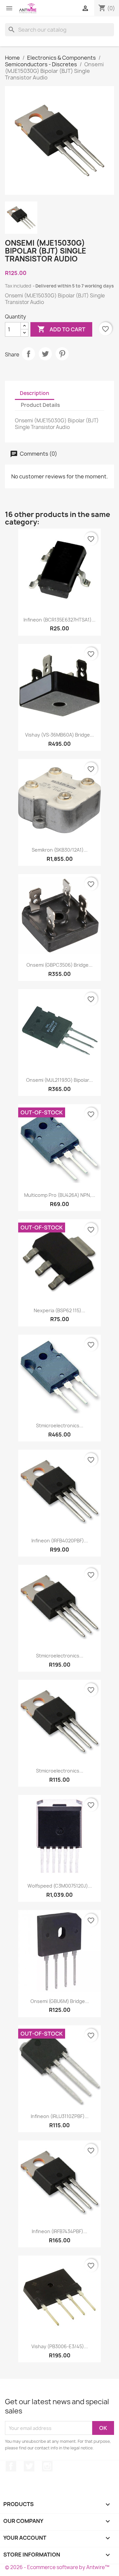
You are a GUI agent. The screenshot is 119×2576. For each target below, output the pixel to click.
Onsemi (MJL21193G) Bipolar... (59, 1080)
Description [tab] (35, 393)
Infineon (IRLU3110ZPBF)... (60, 2116)
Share (28, 354)
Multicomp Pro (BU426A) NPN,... (60, 1195)
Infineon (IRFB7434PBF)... (59, 2231)
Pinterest (62, 354)
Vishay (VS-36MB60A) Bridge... (59, 735)
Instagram (47, 2466)
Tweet (45, 354)
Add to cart (61, 329)
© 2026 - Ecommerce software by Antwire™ (57, 2567)
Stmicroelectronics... (60, 1425)
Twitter (29, 2466)
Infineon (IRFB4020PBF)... (60, 1541)
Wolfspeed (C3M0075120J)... (60, 1886)
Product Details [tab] (40, 405)
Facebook (11, 2466)
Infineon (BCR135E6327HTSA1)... (59, 620)
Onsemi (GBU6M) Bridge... (60, 2001)
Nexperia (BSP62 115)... (59, 1310)
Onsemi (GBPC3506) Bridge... (59, 965)
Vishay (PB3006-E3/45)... (60, 2346)
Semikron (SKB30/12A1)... (60, 850)
